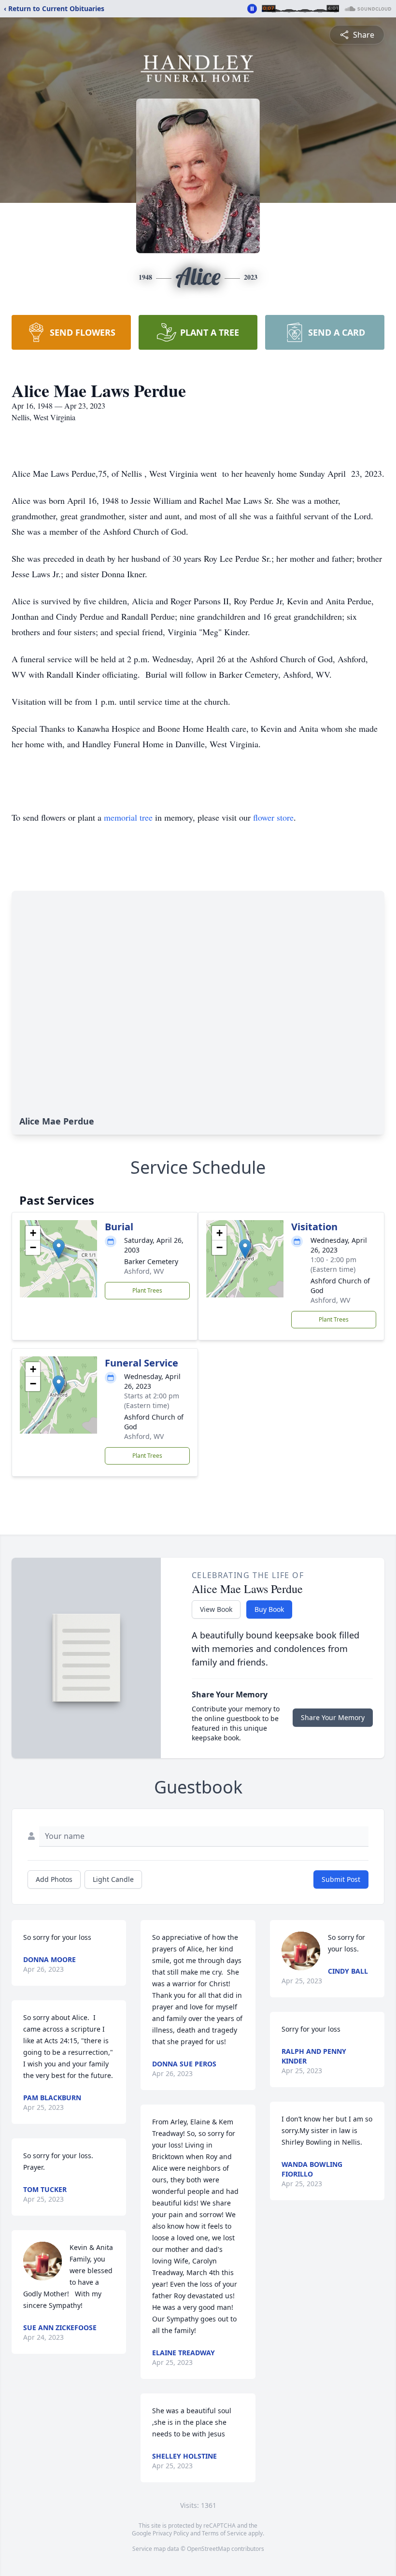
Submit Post (341, 1879)
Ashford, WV (144, 1271)
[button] (59, 1249)
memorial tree (128, 817)
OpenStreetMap (208, 2549)
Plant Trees (147, 1290)
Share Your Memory (333, 1717)
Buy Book (269, 1609)
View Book (216, 1609)
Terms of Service (224, 2533)
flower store (273, 817)
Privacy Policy (171, 2533)
